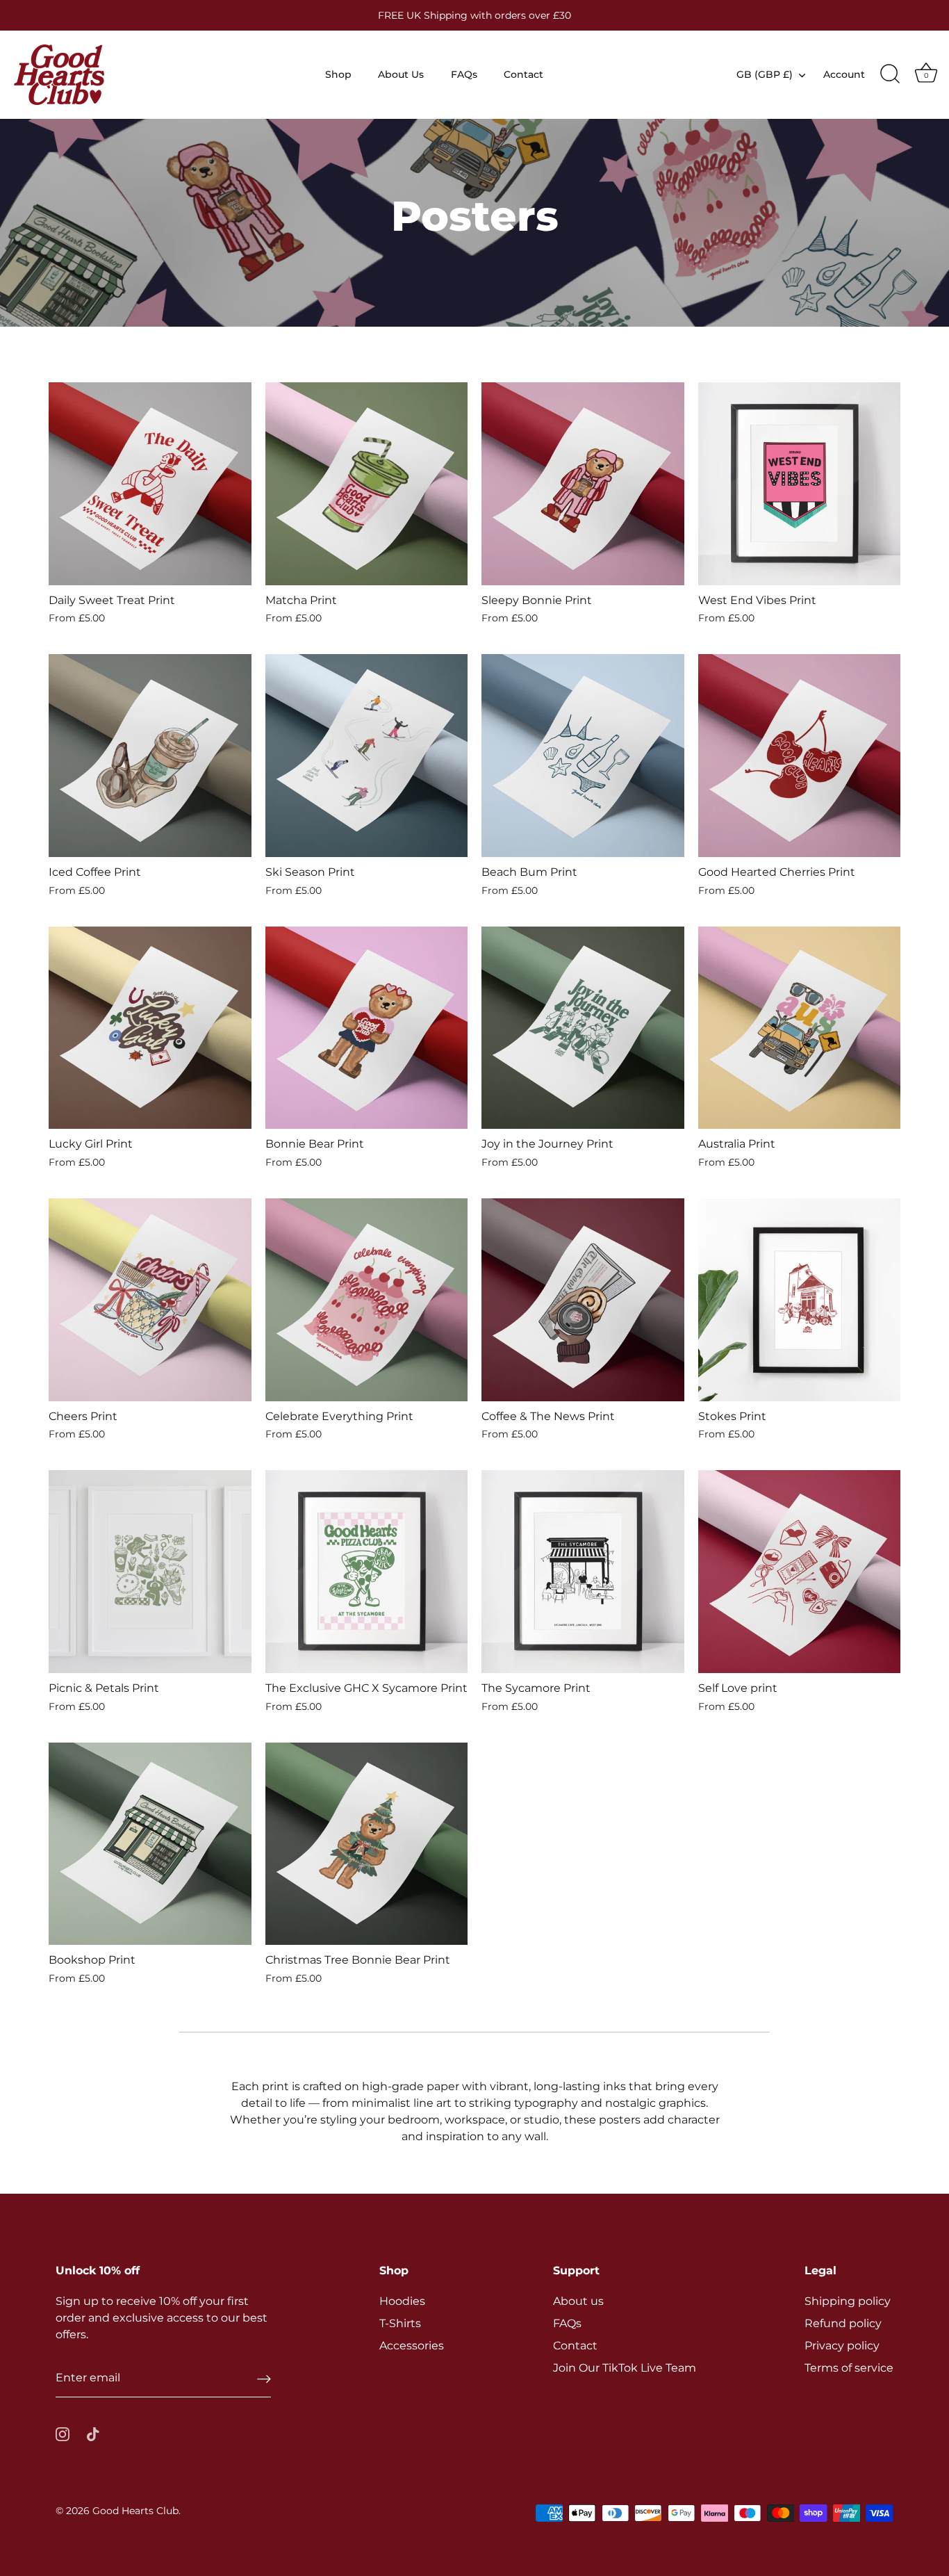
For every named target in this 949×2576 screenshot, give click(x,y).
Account (844, 74)
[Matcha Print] (367, 484)
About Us (401, 74)
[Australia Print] (800, 1028)
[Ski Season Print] (367, 756)
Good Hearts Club (135, 2511)
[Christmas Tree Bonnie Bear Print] (367, 1844)
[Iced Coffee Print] (150, 756)
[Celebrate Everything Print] (367, 1300)
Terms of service (849, 2368)
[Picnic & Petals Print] (150, 1572)
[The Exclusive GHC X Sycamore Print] (367, 1572)
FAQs (464, 74)
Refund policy (843, 2323)
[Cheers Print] (150, 1300)
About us (578, 2301)
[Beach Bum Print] (583, 756)
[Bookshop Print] (150, 1844)
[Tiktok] (93, 2433)
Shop (338, 74)
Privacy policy (842, 2346)
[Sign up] (264, 2378)
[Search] (890, 74)
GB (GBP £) (765, 74)
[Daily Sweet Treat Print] (150, 484)
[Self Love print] (800, 1572)
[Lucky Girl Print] (150, 1028)
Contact (523, 74)
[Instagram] (63, 2433)
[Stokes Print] (800, 1300)
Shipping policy (848, 2301)
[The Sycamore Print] (583, 1572)
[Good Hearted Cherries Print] (800, 756)
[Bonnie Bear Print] (367, 1028)
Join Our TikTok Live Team (625, 2368)
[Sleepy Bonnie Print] (583, 484)
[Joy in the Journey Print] (583, 1028)
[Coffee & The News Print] (583, 1300)
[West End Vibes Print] (800, 484)
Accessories (412, 2346)
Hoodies (402, 2301)
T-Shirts (400, 2323)
